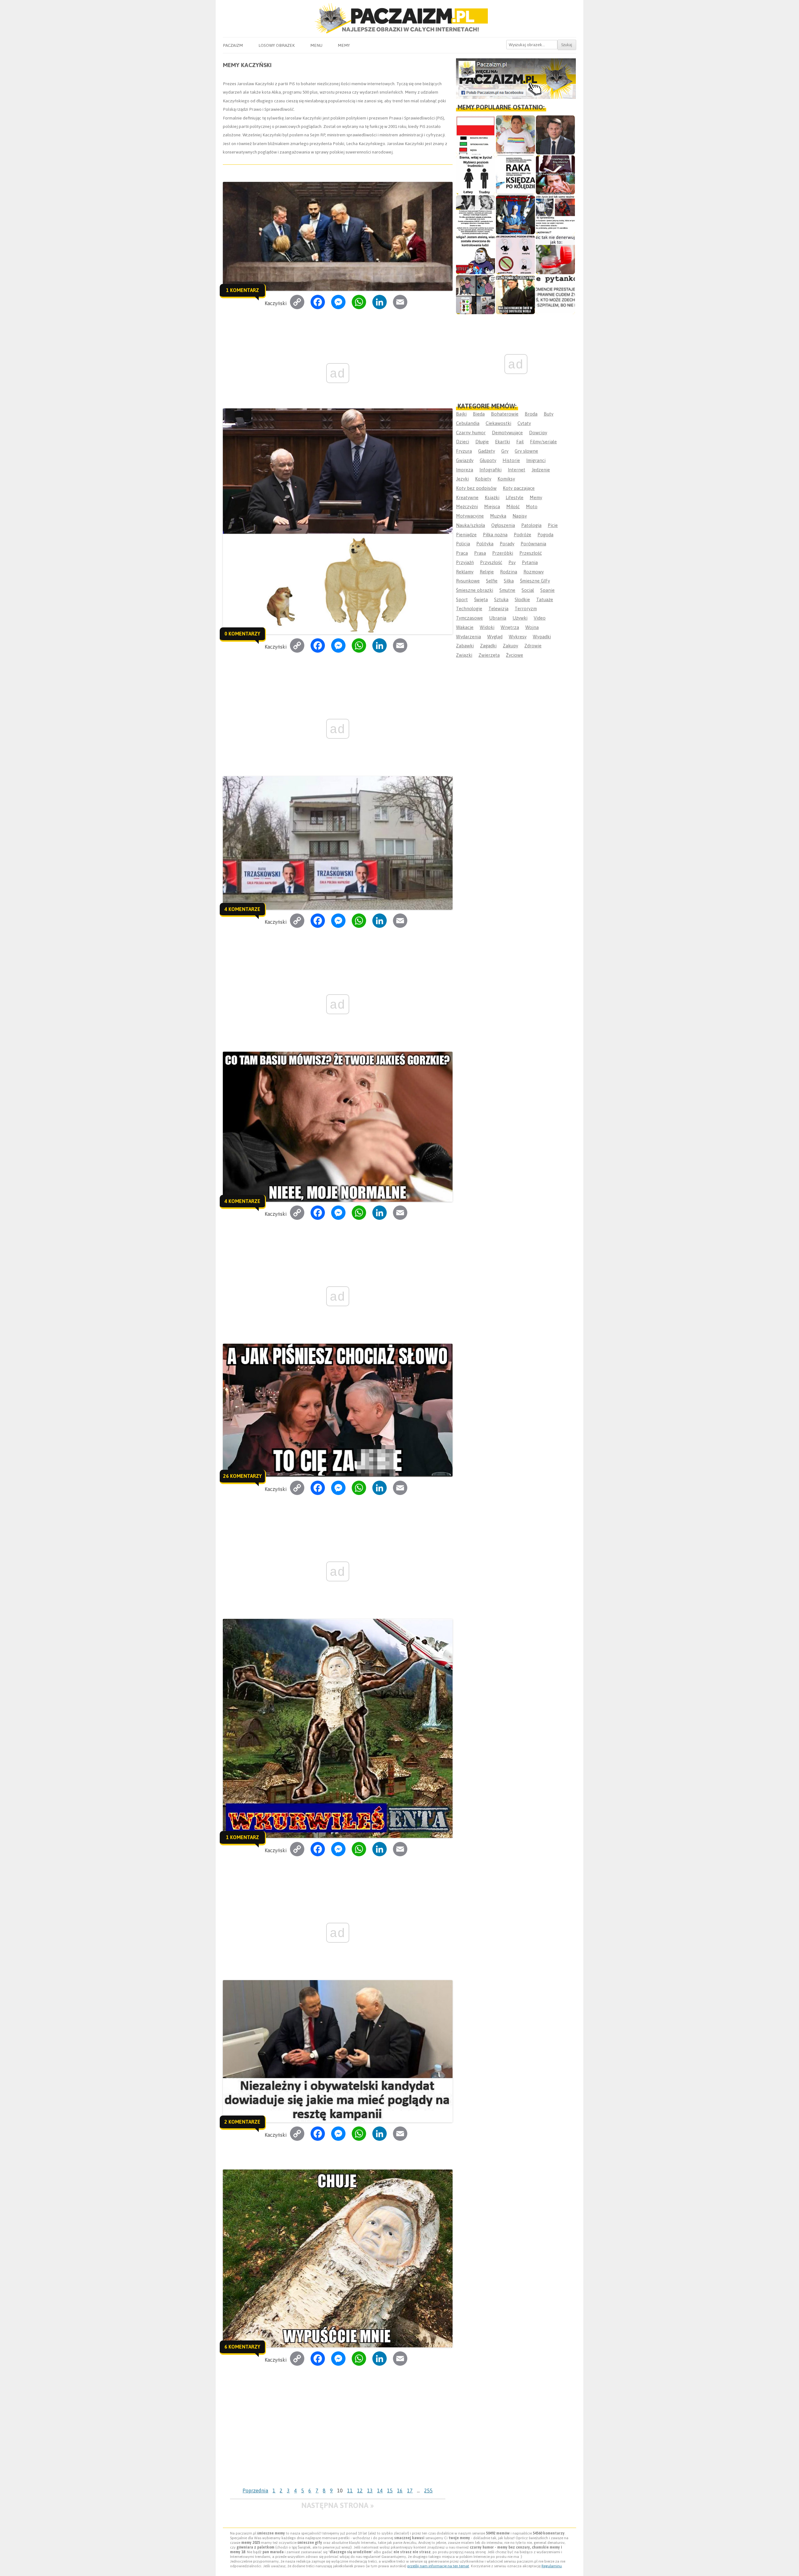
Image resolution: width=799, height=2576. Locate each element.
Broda (531, 414)
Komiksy (506, 479)
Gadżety (487, 451)
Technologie (469, 609)
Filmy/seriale (543, 442)
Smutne (507, 590)
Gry (505, 451)
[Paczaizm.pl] (399, 18)
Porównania (533, 544)
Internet (517, 470)
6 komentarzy (242, 2347)
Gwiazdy (465, 460)
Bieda (479, 414)
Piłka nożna (495, 535)
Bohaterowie (505, 414)
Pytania (530, 562)
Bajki (461, 414)
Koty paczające (519, 488)
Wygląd (495, 637)
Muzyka (498, 516)
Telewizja (498, 609)
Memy (344, 45)
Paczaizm (233, 45)
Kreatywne (467, 497)
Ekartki (502, 442)
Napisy (520, 516)
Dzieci (463, 442)
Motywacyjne (470, 516)
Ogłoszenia (503, 525)
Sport (462, 599)
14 (380, 2491)
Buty (549, 414)
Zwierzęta (489, 655)
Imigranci (536, 460)
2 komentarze (242, 2122)
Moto (532, 506)
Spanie (547, 590)
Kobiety (483, 479)
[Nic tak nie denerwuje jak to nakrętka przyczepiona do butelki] (555, 255)
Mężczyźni (467, 506)
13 (370, 2491)
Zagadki (488, 646)
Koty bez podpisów (476, 488)
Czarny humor (471, 433)
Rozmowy (534, 572)
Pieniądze (466, 535)
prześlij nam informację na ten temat (438, 2566)
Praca (462, 553)
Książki (492, 497)
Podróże (522, 535)
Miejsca (492, 506)
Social (528, 590)
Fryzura (464, 451)
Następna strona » (338, 2505)
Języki (462, 479)
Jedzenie (541, 470)
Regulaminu (552, 2566)
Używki (520, 618)
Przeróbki (503, 553)
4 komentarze (242, 909)
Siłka (509, 581)
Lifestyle (515, 497)
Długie (482, 442)
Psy (512, 562)
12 (360, 2491)
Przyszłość (491, 562)
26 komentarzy (243, 1476)
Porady (507, 544)
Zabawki (465, 646)
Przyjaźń (465, 562)
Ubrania (498, 618)
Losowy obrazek (277, 45)
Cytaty (524, 423)
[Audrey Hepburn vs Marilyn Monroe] (475, 215)
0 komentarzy (242, 634)
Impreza (465, 470)
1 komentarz (243, 290)
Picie (553, 525)
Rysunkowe (468, 581)
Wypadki (542, 637)
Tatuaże (545, 599)
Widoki (487, 627)
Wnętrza (510, 627)
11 (350, 2491)
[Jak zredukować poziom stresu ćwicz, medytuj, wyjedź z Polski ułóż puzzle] (515, 255)
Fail (520, 442)
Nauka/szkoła (471, 525)
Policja (463, 544)
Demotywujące (507, 433)
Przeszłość (531, 553)
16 (400, 2491)
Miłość (513, 506)
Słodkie (522, 599)
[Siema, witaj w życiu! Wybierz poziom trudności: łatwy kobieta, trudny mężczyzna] (475, 175)
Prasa (480, 553)
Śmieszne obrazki (475, 590)
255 (428, 2491)
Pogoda (545, 535)
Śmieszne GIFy (535, 581)
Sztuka (501, 599)
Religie (487, 572)
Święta (481, 599)
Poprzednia (255, 2491)
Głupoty (488, 460)
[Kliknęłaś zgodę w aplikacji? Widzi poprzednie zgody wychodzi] (475, 295)
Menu (316, 45)
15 (390, 2491)
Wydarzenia (468, 637)
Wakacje (465, 627)
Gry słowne (526, 451)
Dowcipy (538, 433)
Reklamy (465, 572)
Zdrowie (533, 646)
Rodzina (509, 572)
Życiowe (515, 655)
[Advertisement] (338, 2438)
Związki (464, 655)
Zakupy (510, 646)
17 (410, 2491)
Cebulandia (468, 423)
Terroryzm (526, 609)
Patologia (531, 525)
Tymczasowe (469, 618)
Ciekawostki (498, 423)
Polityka (485, 544)
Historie (511, 460)
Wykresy (518, 637)
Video (540, 618)
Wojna (532, 627)
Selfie (492, 581)
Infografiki (490, 470)
